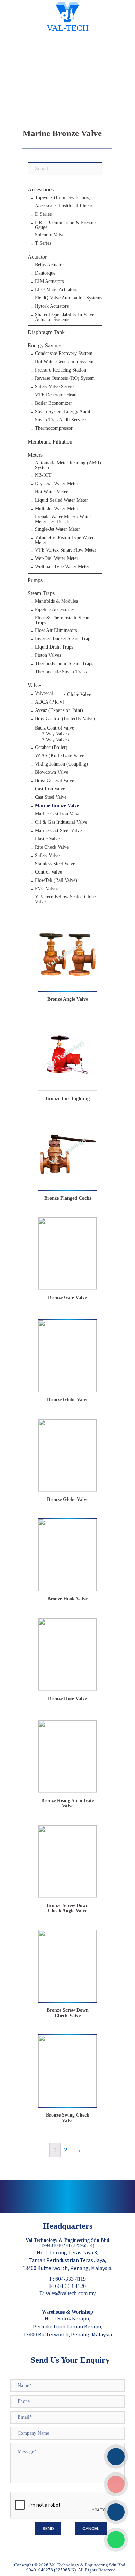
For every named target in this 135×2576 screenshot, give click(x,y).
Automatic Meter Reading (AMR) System (68, 465)
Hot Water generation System (64, 362)
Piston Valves (48, 655)
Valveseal (44, 694)
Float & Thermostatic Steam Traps (63, 620)
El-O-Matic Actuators (56, 290)
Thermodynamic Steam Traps (64, 664)
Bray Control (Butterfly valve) (65, 719)
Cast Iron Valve (50, 789)
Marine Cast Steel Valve (58, 831)
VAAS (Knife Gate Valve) (60, 756)
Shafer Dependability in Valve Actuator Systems (65, 317)
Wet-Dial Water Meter (57, 558)
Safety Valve (47, 856)
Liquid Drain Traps (54, 647)
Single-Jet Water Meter (57, 529)
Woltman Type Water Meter (62, 567)
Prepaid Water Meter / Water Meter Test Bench (63, 519)
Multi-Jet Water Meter (57, 509)
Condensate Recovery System (64, 354)
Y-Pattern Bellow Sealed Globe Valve (65, 900)
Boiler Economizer (53, 403)
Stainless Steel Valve (55, 864)
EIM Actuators (49, 281)
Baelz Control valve (55, 728)
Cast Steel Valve (51, 797)
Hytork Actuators (52, 306)
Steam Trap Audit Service (60, 420)
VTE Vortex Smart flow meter (66, 550)
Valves (35, 685)
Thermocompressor (54, 428)
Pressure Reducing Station (61, 370)
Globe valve (79, 694)
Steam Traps (41, 593)
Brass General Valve (55, 781)
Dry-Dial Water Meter (57, 484)
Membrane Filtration (50, 442)
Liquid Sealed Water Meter (61, 500)
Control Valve (48, 872)
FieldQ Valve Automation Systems (69, 298)
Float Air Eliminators (56, 630)
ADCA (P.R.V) (50, 702)
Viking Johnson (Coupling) (61, 764)
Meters (35, 455)
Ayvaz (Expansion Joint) (59, 710)
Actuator (37, 257)
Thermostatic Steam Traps (61, 672)
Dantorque (45, 273)
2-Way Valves (55, 734)
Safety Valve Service (55, 387)
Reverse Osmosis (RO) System (65, 378)
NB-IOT (43, 475)
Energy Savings (45, 345)
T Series (43, 243)
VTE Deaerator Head (56, 395)
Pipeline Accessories (55, 610)
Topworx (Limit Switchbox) (63, 198)
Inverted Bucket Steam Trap (63, 639)
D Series (43, 214)
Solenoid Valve (50, 235)
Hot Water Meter (51, 492)
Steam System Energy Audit (63, 412)
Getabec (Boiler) (51, 748)
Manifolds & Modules (56, 601)
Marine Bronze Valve (57, 806)
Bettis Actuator (49, 265)
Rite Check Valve (52, 847)
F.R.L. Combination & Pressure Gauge (66, 225)
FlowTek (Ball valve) (56, 880)
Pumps (35, 580)
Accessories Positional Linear (64, 206)
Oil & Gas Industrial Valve (61, 822)
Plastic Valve (47, 839)
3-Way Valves (55, 740)
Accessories (41, 190)
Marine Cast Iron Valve (58, 814)
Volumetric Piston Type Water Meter (64, 540)
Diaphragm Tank (46, 332)
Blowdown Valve (52, 772)
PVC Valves (47, 889)
